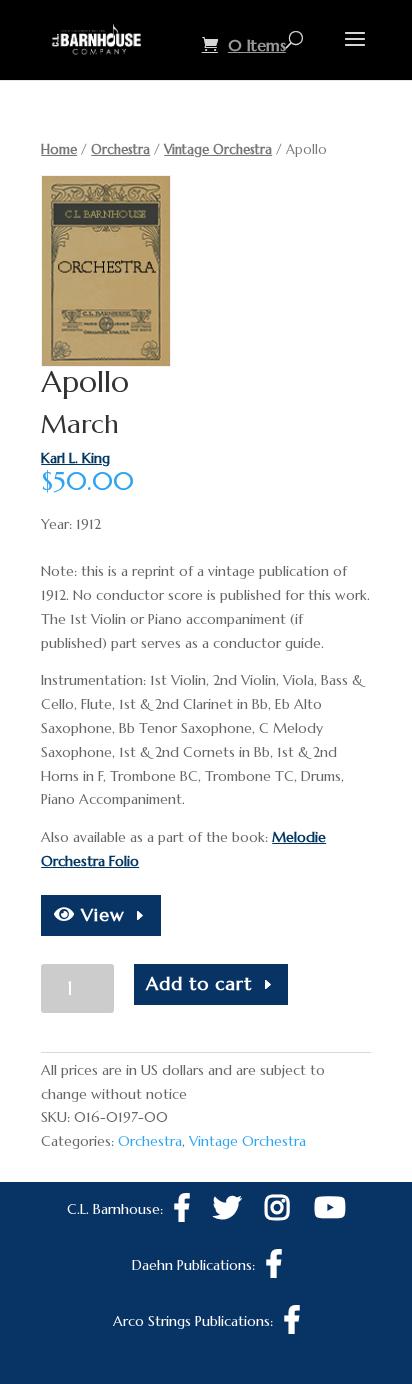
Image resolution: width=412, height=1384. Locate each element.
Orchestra (120, 149)
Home (59, 149)
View (100, 914)
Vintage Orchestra (218, 149)
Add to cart (199, 983)
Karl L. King (75, 458)
